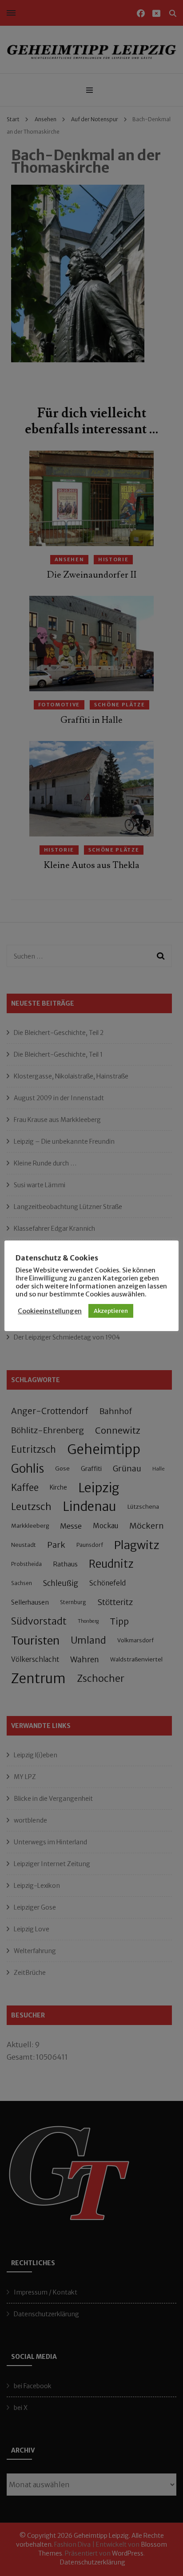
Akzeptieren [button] (111, 1311)
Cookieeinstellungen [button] (50, 1311)
